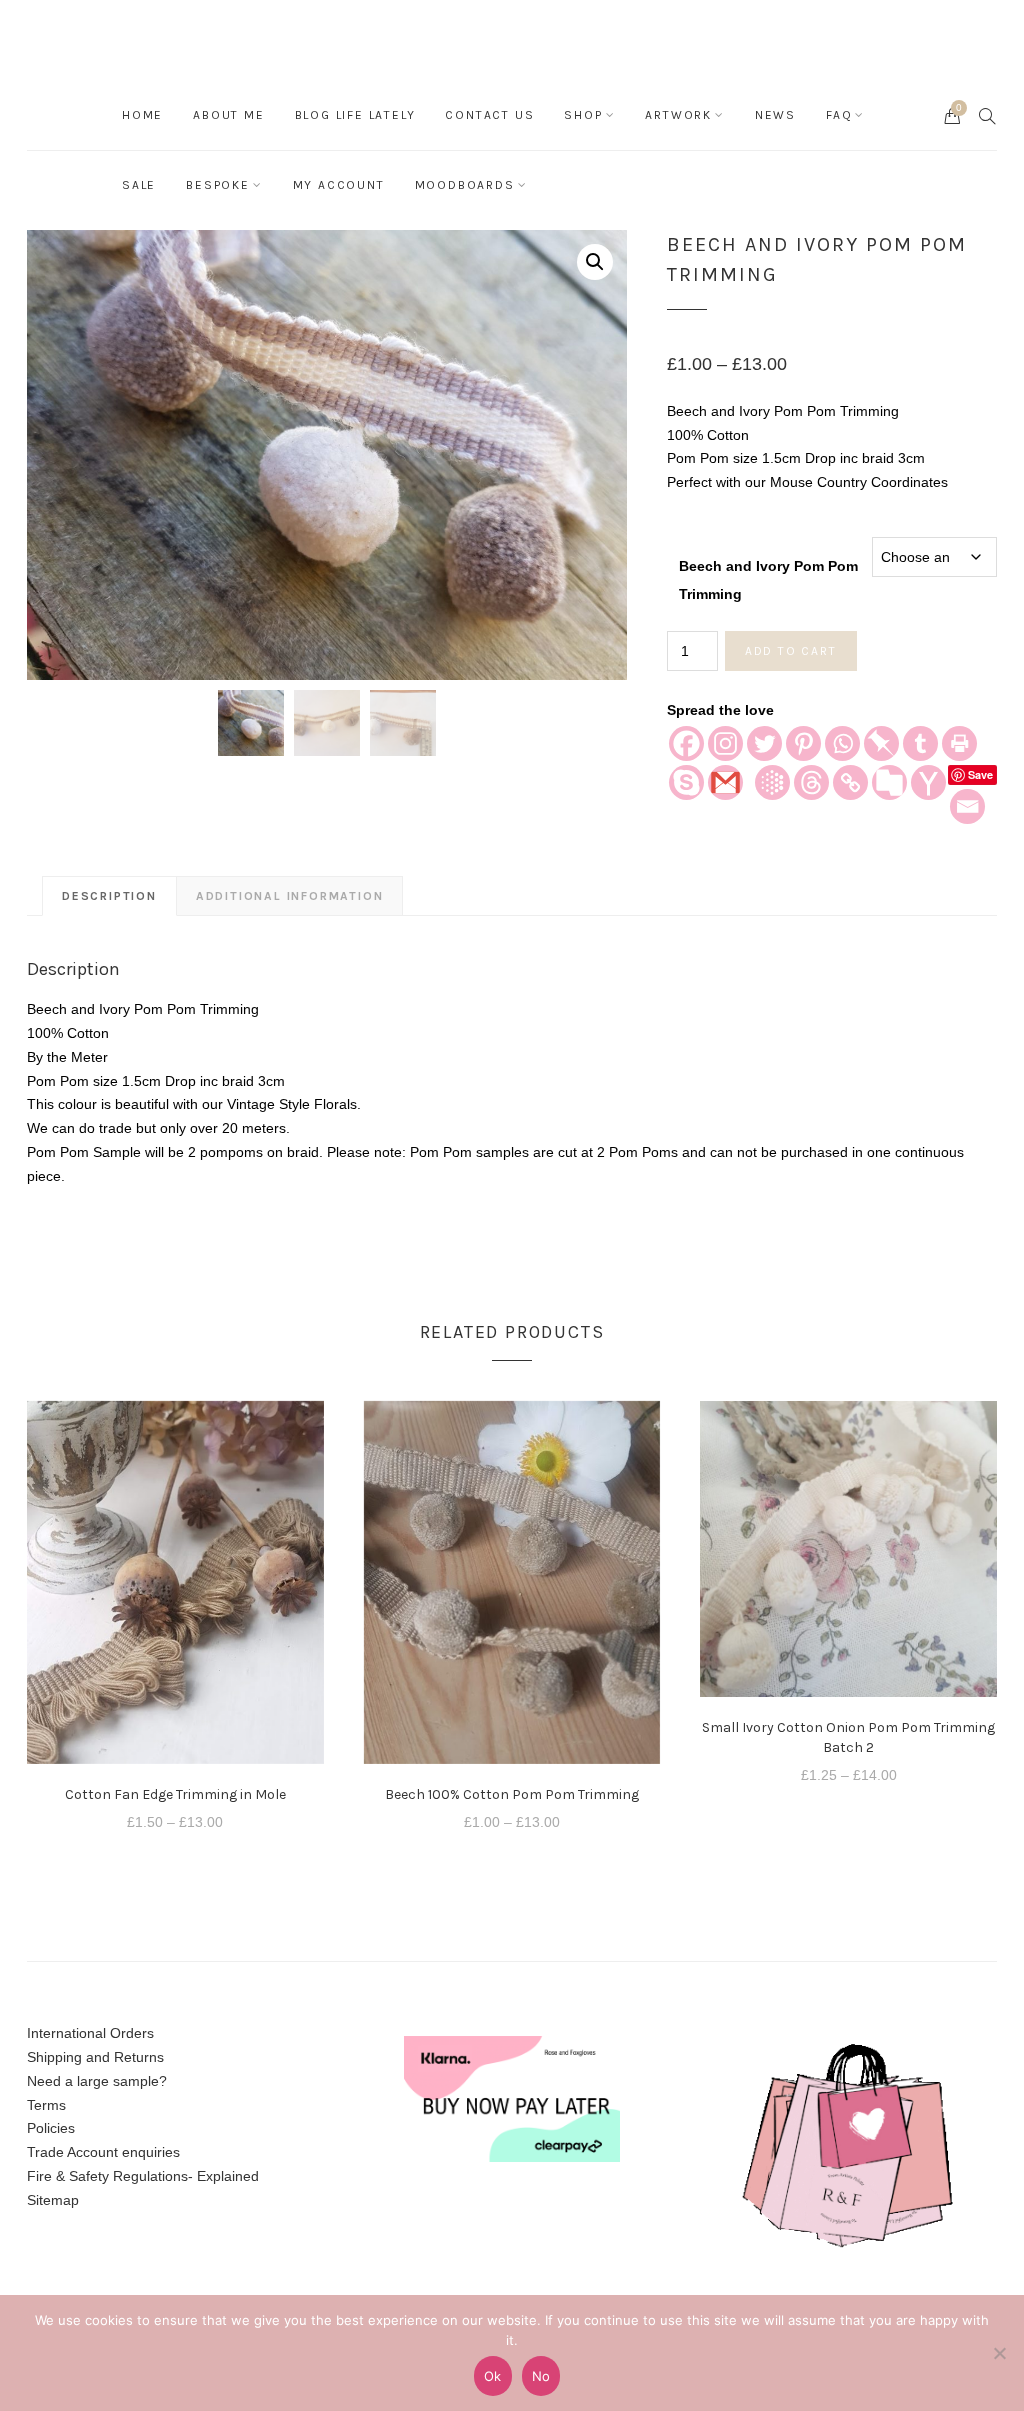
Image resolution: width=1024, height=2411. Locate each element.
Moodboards (465, 185)
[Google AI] (772, 782)
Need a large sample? (97, 2081)
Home (142, 115)
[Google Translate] (889, 782)
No (541, 2376)
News (775, 115)
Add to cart (791, 651)
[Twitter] (764, 743)
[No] (999, 2353)
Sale (139, 185)
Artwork (678, 115)
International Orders (90, 2033)
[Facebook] (686, 743)
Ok (493, 2376)
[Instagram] (725, 743)
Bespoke (218, 185)
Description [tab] (109, 896)
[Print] (959, 743)
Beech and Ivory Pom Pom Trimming (768, 572)
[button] (595, 262)
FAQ (839, 115)
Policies (51, 2128)
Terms (46, 2105)
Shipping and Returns (95, 2057)
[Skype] (686, 782)
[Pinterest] (803, 743)
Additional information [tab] (290, 896)
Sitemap (53, 2200)
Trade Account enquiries (103, 2152)
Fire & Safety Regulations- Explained (143, 2176)
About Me (228, 115)
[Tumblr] (920, 743)
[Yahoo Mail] (928, 782)
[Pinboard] (881, 743)
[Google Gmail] (725, 782)
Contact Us (489, 115)
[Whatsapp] (842, 743)
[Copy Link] (850, 782)
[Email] (967, 806)
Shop (583, 115)
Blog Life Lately (355, 115)
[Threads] (811, 782)
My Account (339, 185)
